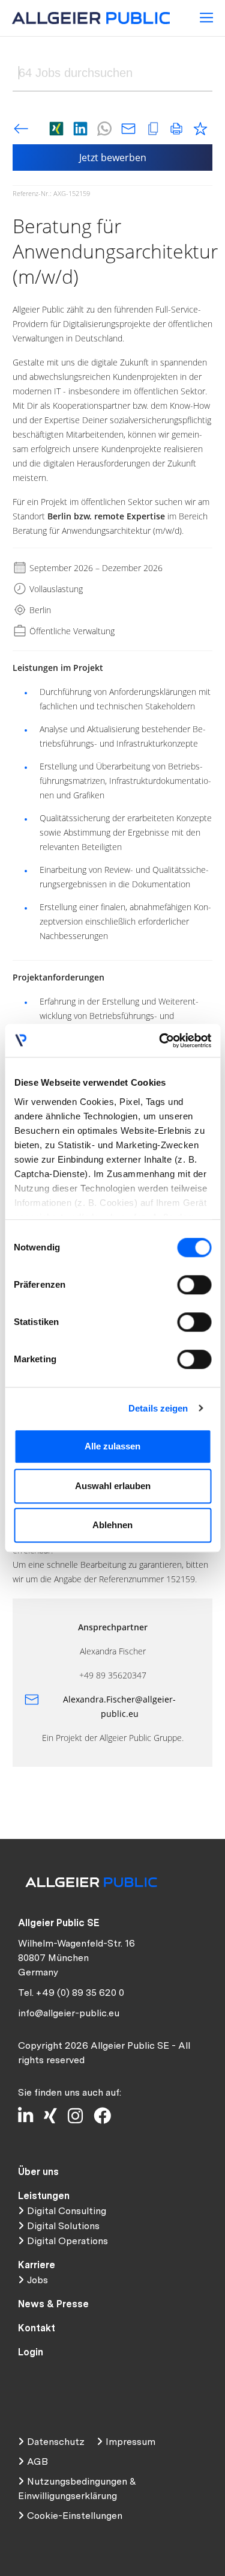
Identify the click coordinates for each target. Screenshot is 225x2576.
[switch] (194, 1285)
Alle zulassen (112, 1446)
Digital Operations (67, 2241)
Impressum (130, 2442)
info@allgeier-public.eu (69, 2013)
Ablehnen (112, 1525)
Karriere (37, 2265)
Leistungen (44, 2196)
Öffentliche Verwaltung (71, 631)
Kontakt (37, 2328)
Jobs (37, 2280)
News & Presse (53, 2304)
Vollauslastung (55, 589)
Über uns (38, 2172)
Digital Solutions (63, 2226)
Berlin (39, 610)
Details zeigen (158, 1408)
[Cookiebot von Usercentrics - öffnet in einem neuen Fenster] (160, 1041)
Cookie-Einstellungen (75, 2516)
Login (31, 2352)
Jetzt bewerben (113, 158)
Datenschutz (56, 2442)
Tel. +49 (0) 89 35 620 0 (71, 1993)
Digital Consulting (67, 2211)
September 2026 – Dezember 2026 (95, 568)
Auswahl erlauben (113, 1486)
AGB (37, 2461)
